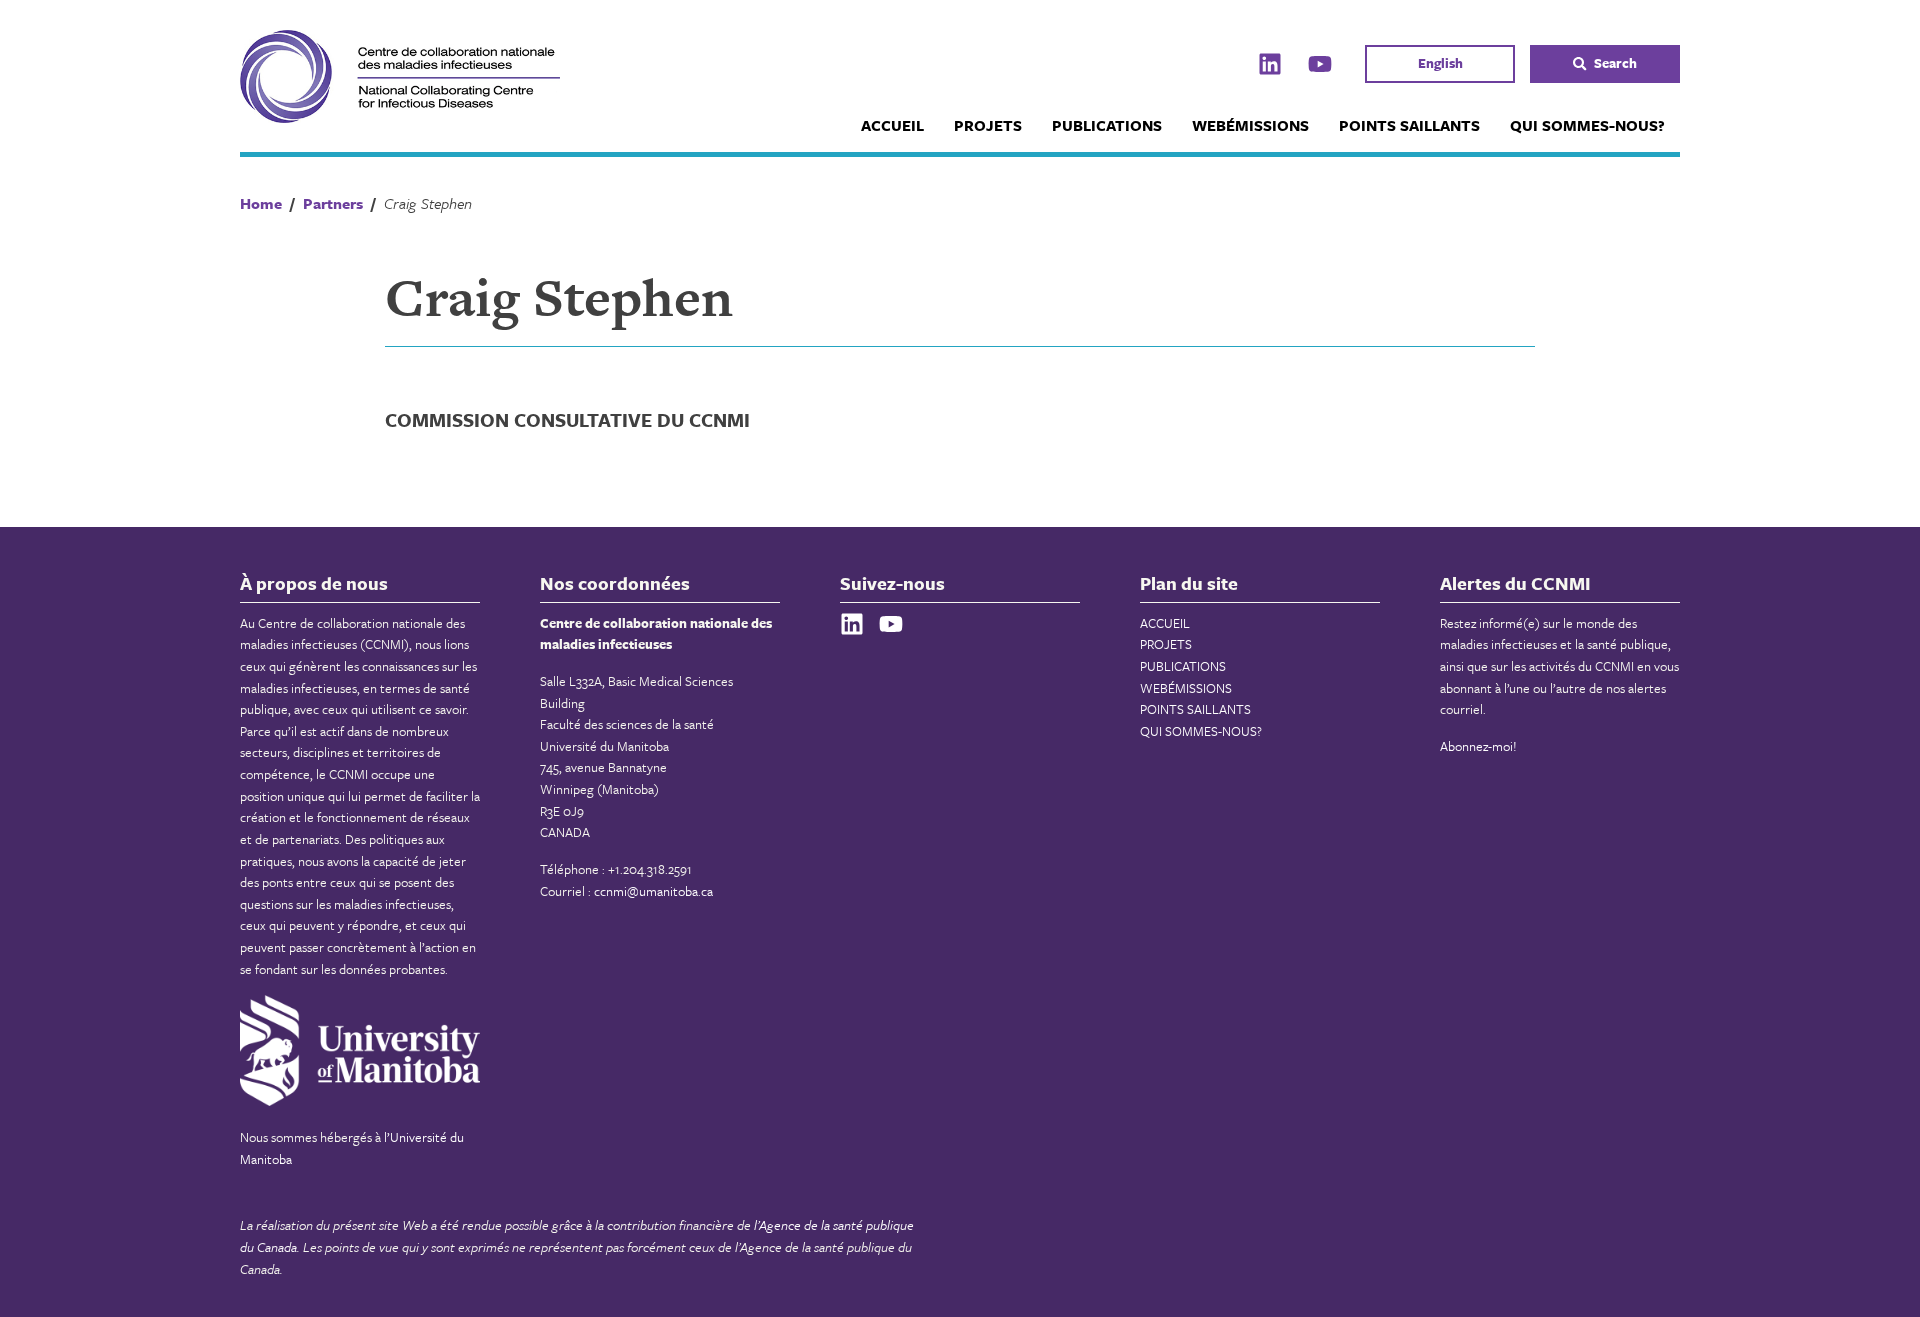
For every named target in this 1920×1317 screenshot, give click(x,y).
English (1440, 63)
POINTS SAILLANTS (1409, 125)
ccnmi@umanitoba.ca (653, 891)
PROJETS (988, 125)
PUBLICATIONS (1107, 125)
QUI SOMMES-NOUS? (1587, 125)
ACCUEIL (892, 125)
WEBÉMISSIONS (1250, 125)
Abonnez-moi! (1478, 746)
